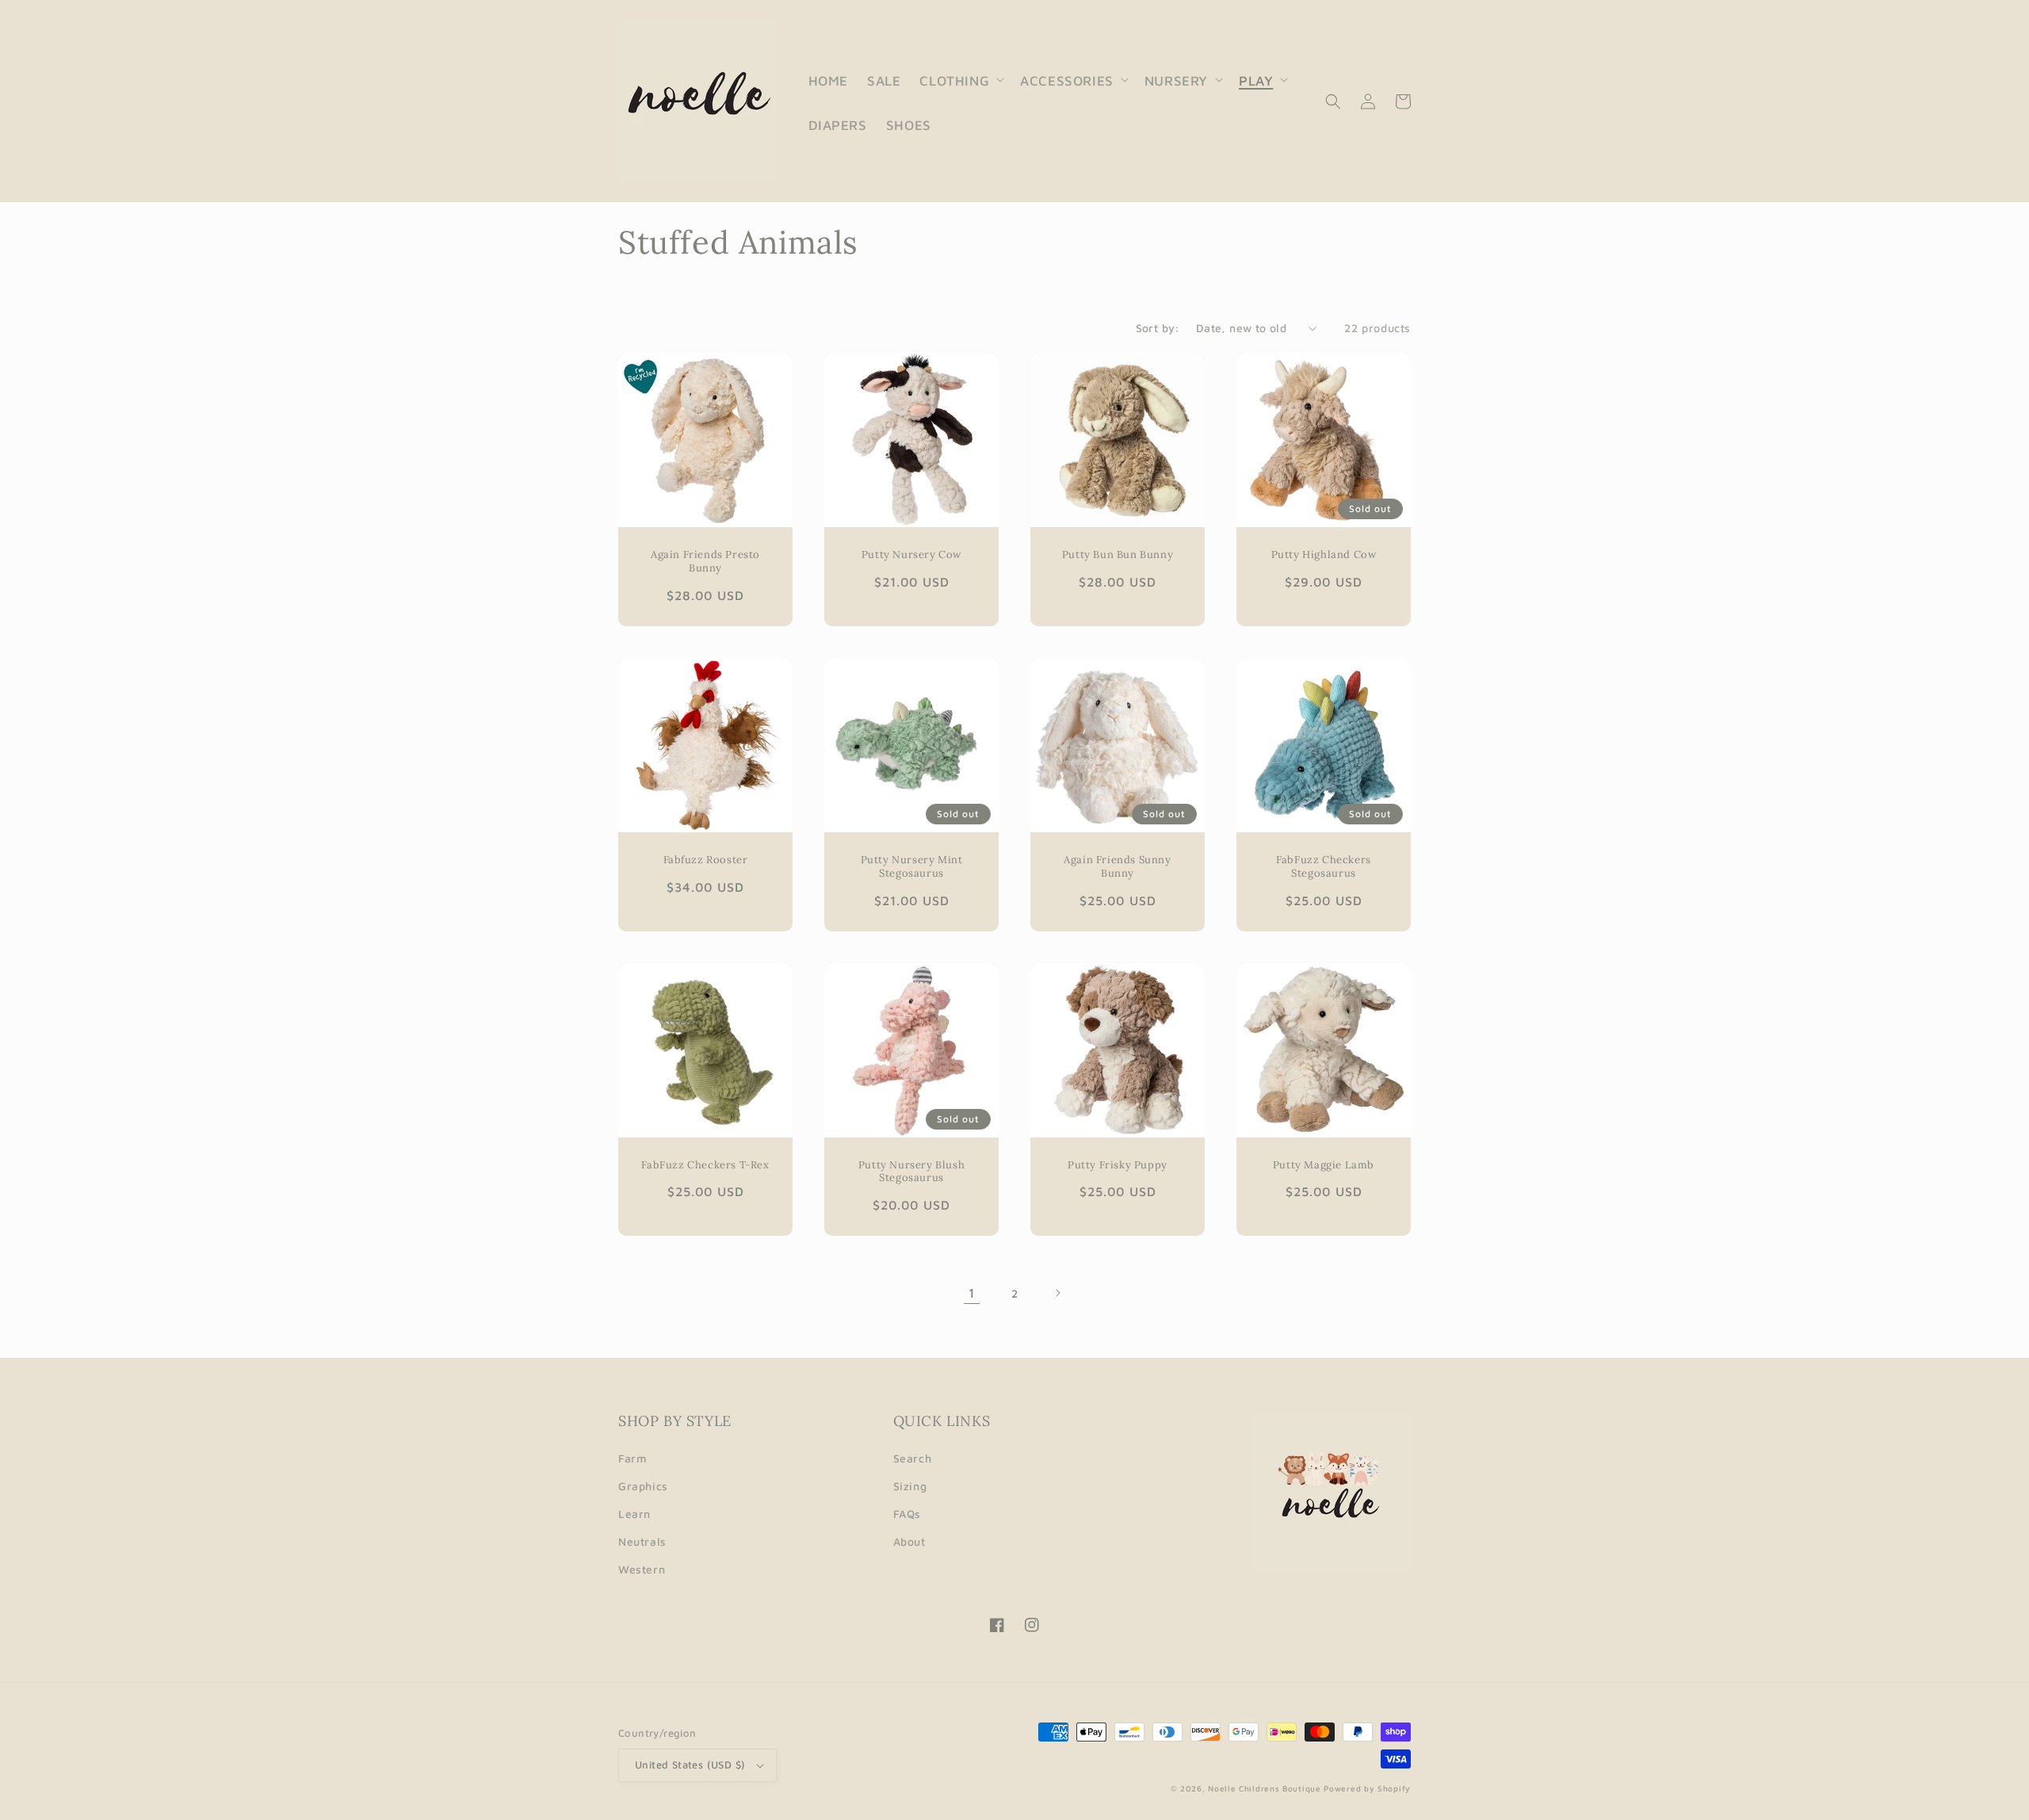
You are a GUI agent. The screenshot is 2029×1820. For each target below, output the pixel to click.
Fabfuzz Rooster (706, 860)
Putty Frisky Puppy (1118, 1165)
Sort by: (1158, 328)
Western (642, 1569)
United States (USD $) (690, 1765)
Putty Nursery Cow (911, 555)
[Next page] (1057, 1293)
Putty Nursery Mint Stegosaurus (912, 867)
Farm (632, 1458)
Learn (634, 1514)
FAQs (907, 1514)
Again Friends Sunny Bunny (1117, 867)
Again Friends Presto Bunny (705, 562)
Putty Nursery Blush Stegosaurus (911, 1172)
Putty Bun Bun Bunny (1118, 555)
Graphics (643, 1486)
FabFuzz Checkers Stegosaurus (1324, 867)
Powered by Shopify (1367, 1788)
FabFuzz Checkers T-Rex (705, 1165)
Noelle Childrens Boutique (1265, 1788)
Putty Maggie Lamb (1324, 1165)
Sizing (910, 1486)
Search (913, 1458)
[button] (960, 79)
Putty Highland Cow (1324, 555)
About (909, 1541)
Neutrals (642, 1541)
